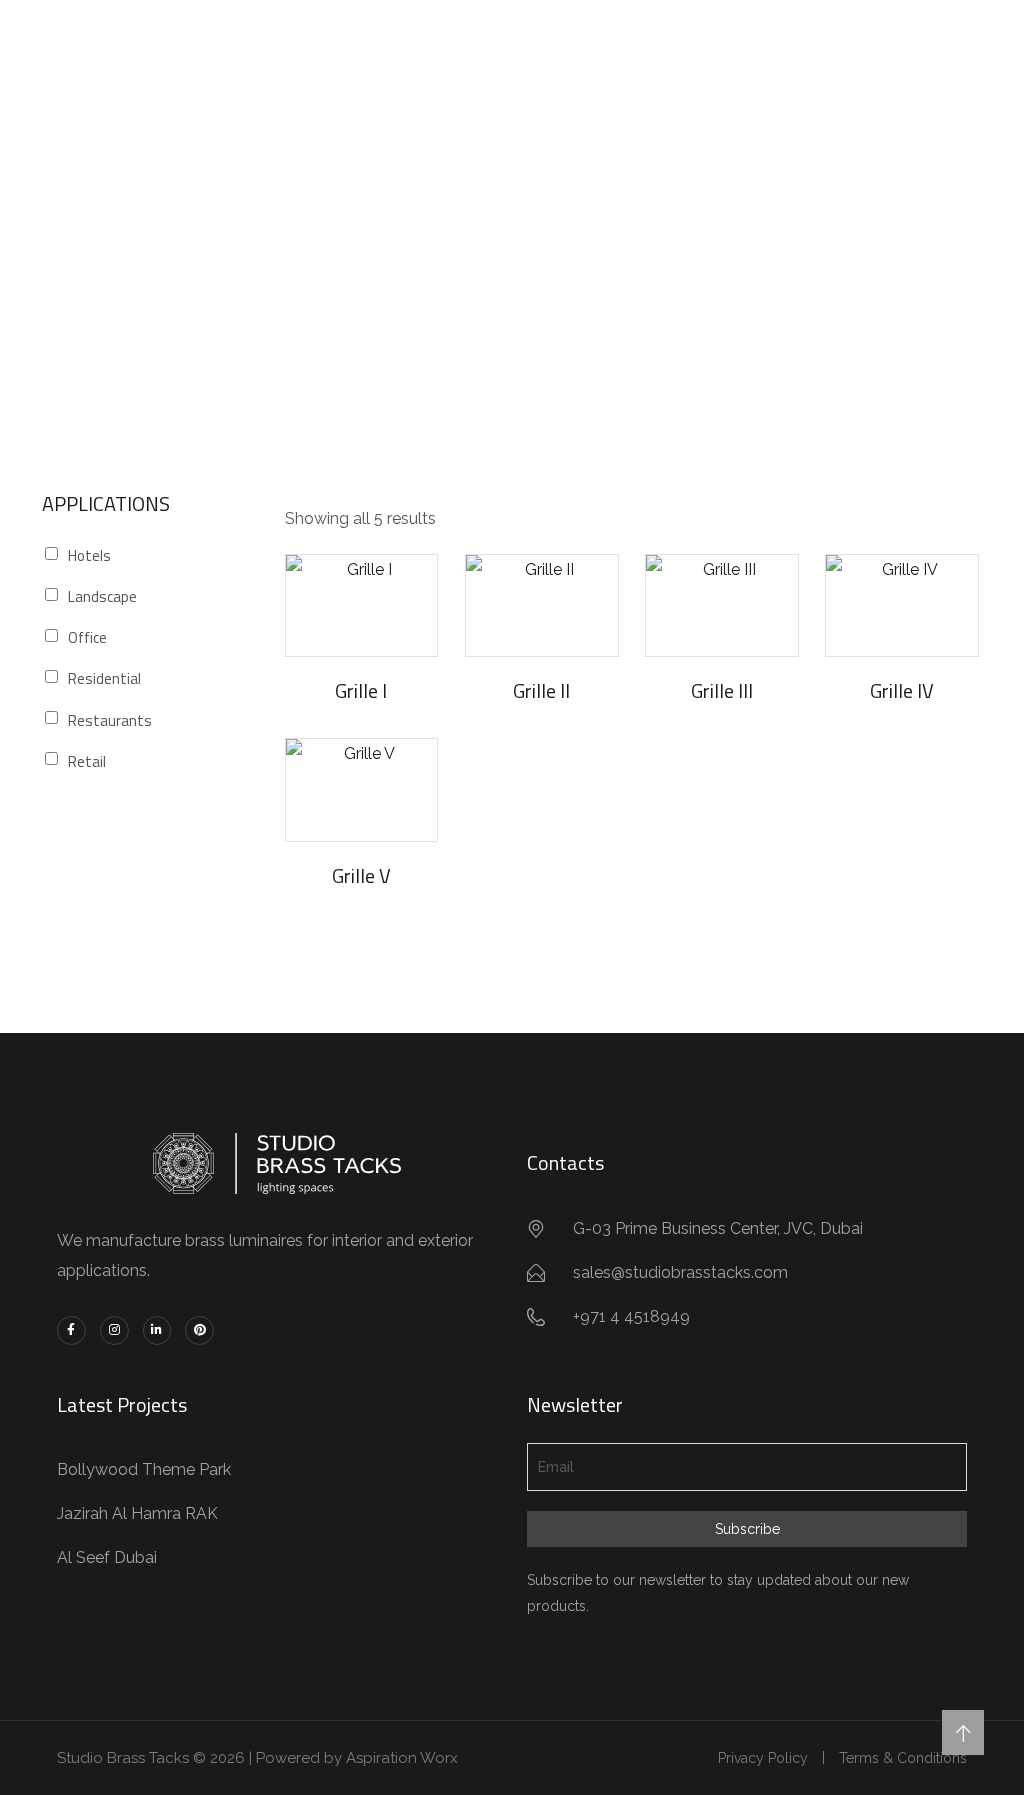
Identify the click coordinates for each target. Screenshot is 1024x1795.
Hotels (89, 555)
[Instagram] (114, 1330)
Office (87, 637)
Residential (104, 678)
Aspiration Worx (402, 1758)
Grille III (722, 690)
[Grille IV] (902, 605)
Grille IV (902, 690)
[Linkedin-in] (157, 1330)
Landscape (102, 596)
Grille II (541, 690)
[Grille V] (362, 789)
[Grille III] (722, 605)
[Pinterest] (199, 1330)
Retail (87, 761)
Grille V (361, 875)
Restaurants (110, 720)
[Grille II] (542, 605)
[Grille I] (362, 605)
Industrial (510, 271)
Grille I (361, 690)
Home (422, 271)
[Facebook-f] (71, 1330)
